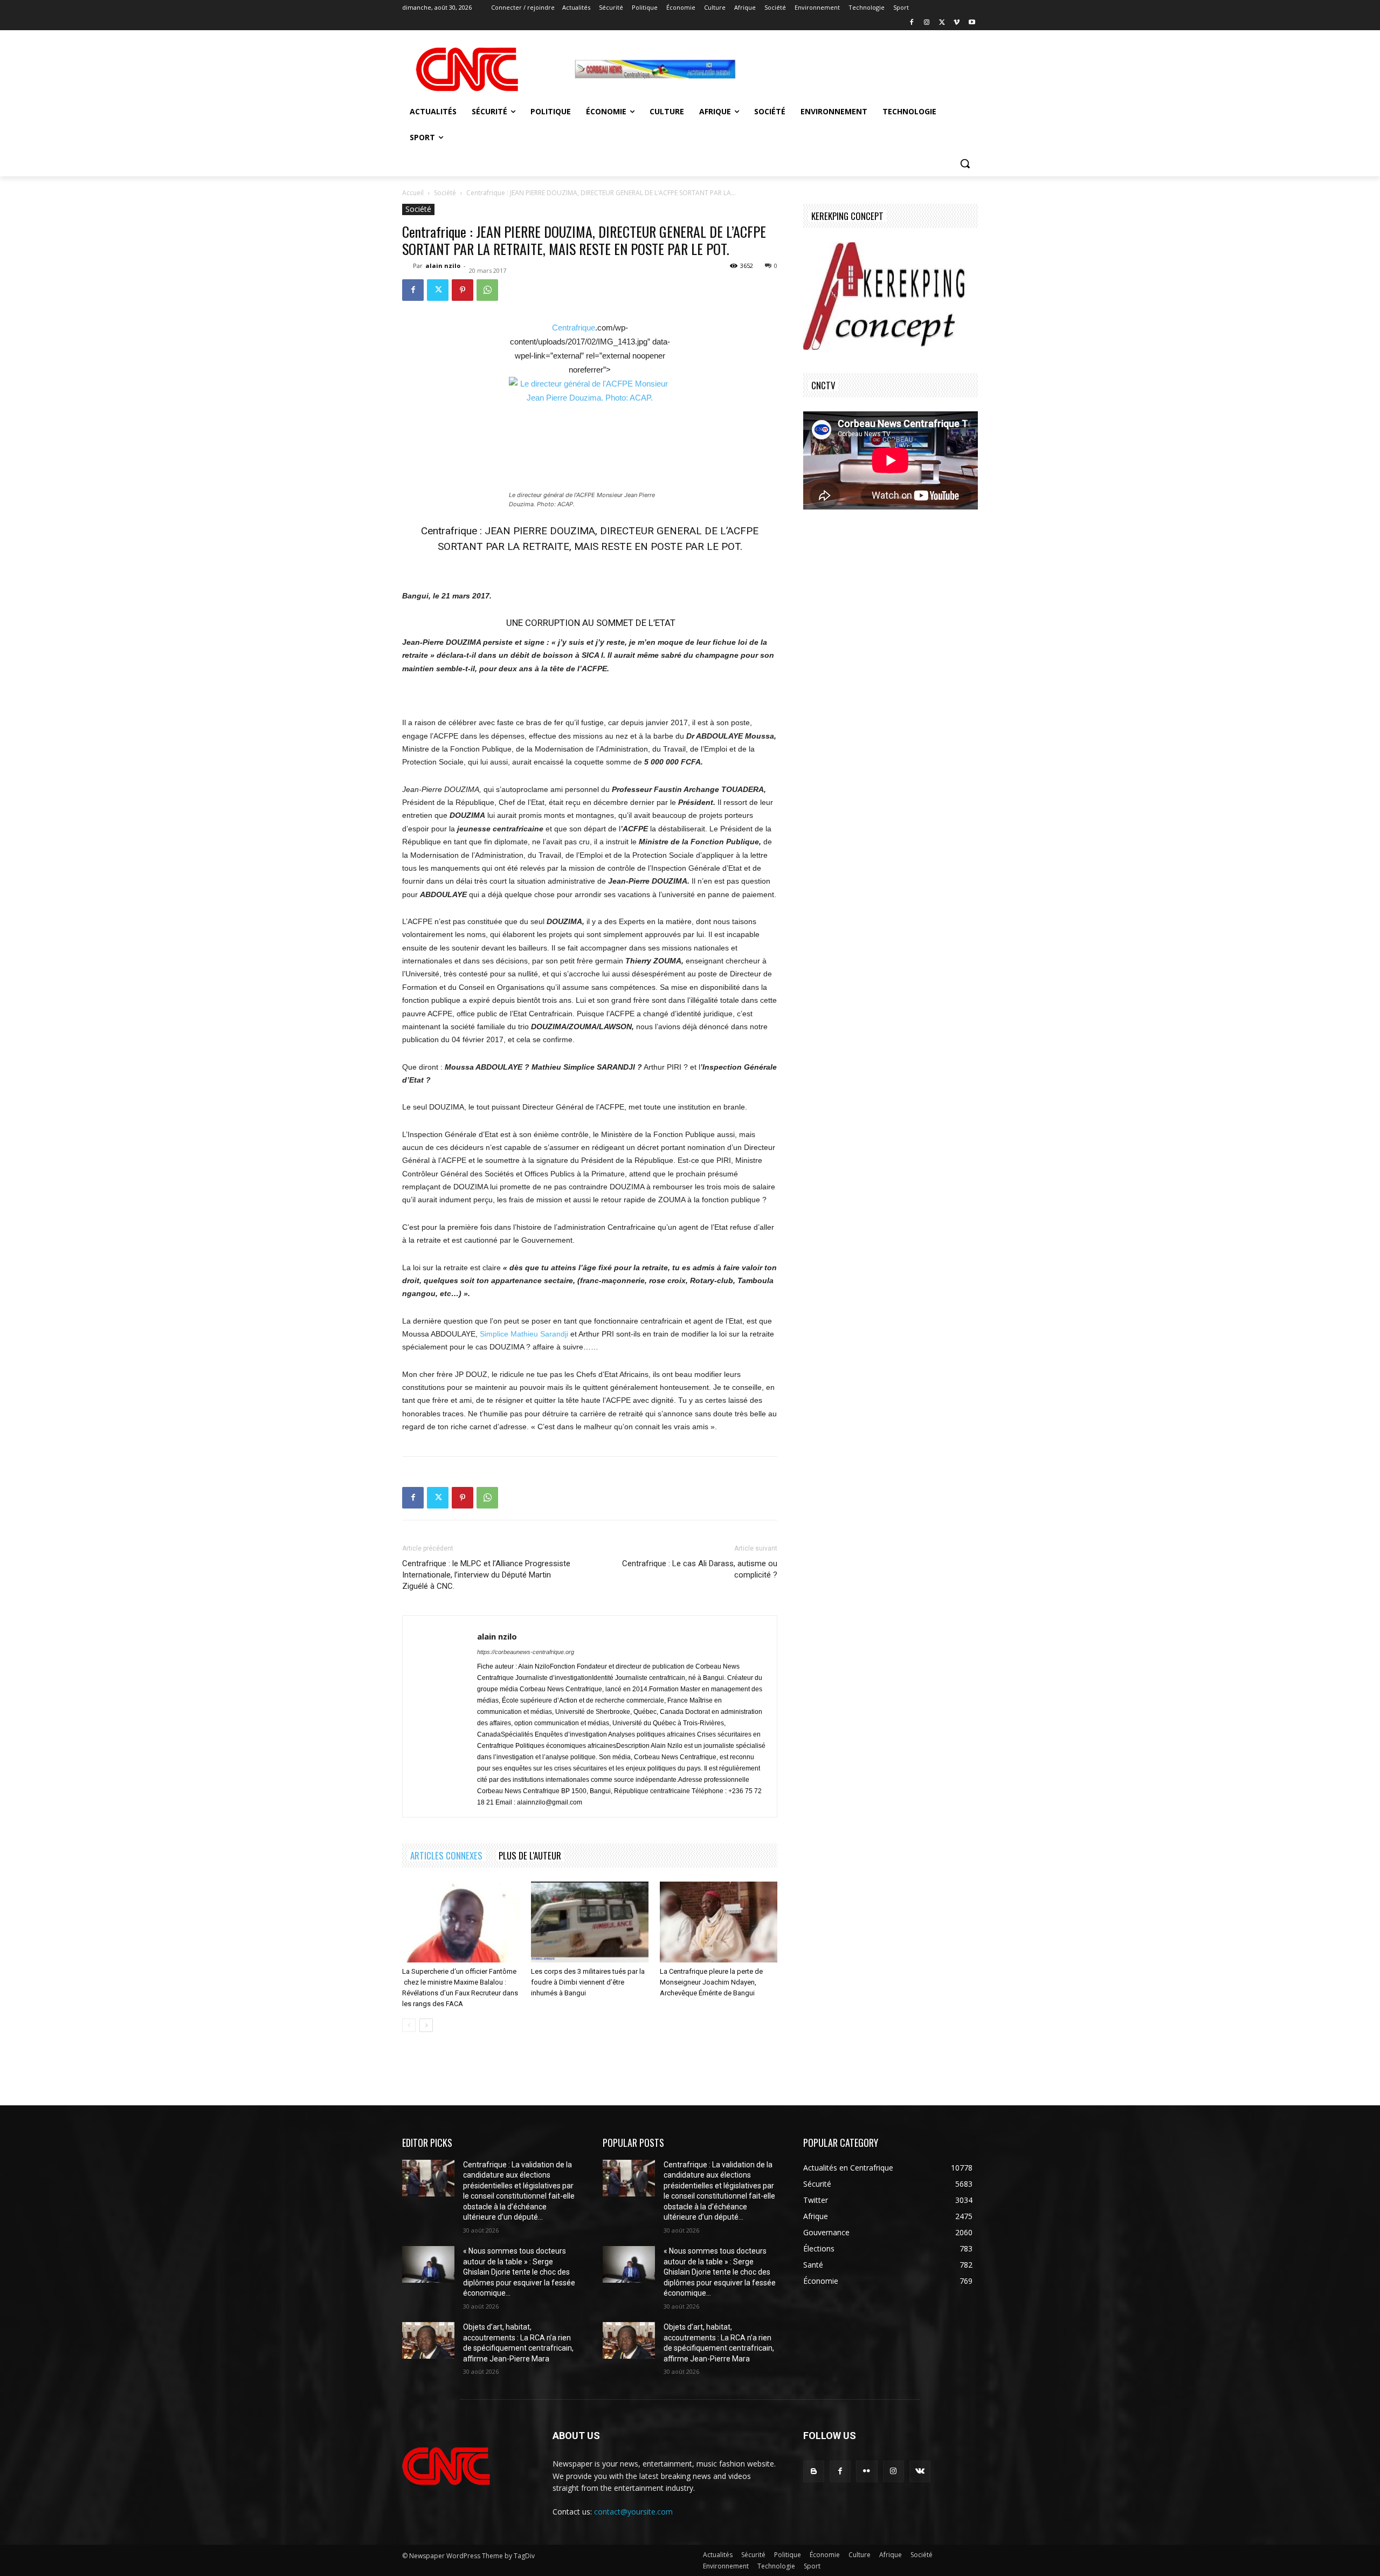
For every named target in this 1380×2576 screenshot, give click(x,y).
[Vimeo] (957, 23)
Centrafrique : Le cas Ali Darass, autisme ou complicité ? (700, 1569)
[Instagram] (927, 23)
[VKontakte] (920, 2471)
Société (445, 193)
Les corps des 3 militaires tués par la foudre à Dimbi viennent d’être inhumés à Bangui (588, 1982)
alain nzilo (443, 266)
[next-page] (426, 2025)
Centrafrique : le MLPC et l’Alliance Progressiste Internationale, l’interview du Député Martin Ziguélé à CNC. (486, 1575)
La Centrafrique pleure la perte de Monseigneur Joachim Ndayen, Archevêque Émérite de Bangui (711, 1982)
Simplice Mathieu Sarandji (524, 1334)
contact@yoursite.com (633, 2512)
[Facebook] (912, 23)
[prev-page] (409, 2025)
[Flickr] (867, 2471)
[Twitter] (942, 23)
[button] (965, 163)
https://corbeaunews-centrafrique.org (526, 1652)
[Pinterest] (463, 290)
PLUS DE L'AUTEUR (530, 1855)
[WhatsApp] (487, 290)
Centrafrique (574, 328)
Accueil (413, 193)
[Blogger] (814, 2471)
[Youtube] (972, 23)
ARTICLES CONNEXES (446, 1855)
